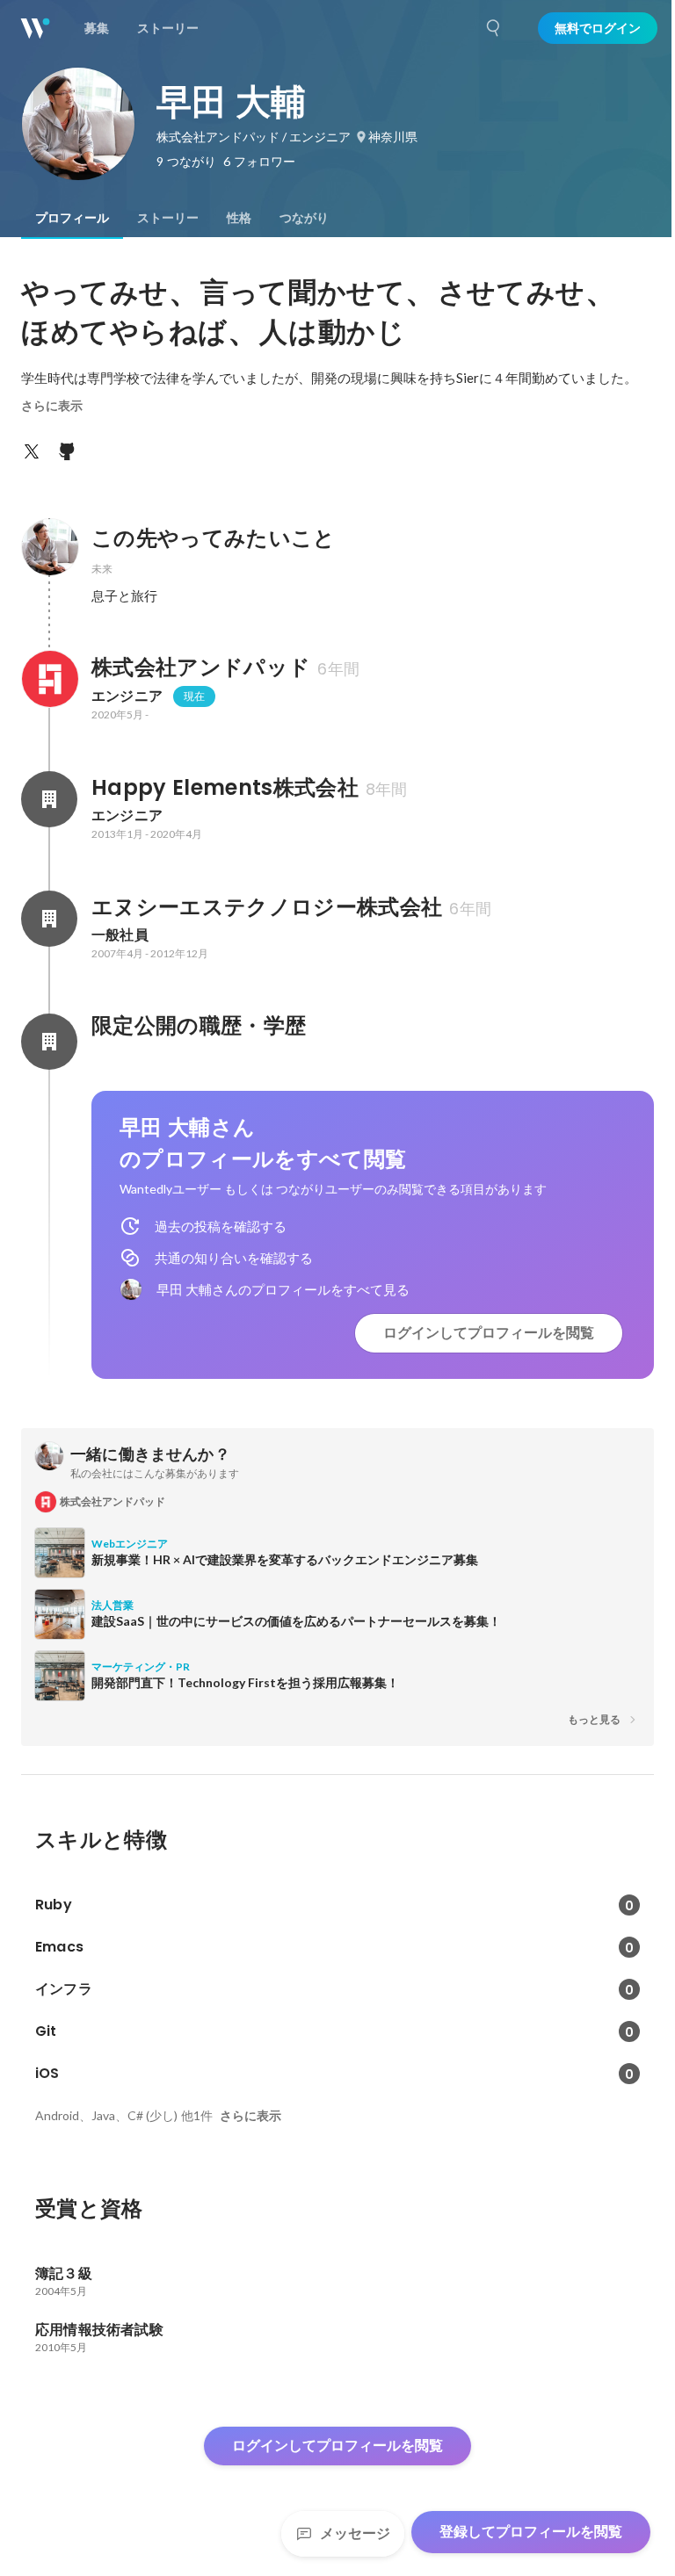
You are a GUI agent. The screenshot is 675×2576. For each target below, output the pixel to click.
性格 (239, 218)
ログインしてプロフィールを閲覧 (489, 1333)
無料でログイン (598, 28)
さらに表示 (52, 406)
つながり (304, 218)
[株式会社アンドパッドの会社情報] (49, 679)
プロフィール (72, 218)
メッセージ (355, 2533)
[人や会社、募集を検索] (494, 28)
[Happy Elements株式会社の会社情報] (49, 799)
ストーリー (168, 218)
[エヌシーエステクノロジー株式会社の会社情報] (49, 919)
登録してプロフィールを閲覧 (531, 2532)
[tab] (72, 218)
